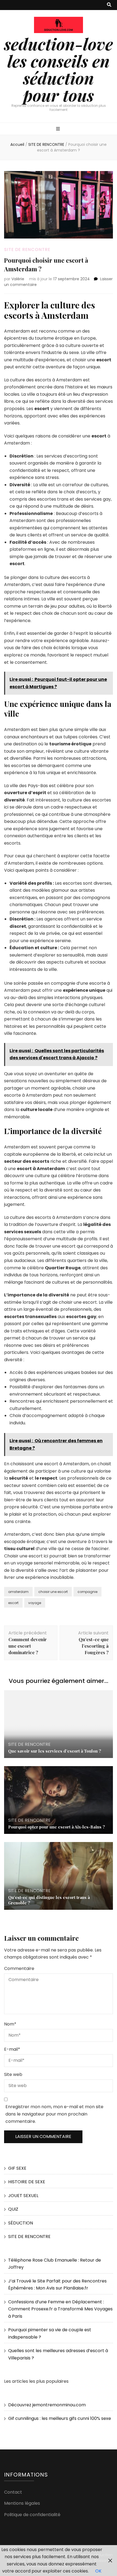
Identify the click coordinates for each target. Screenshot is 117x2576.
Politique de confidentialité (32, 2515)
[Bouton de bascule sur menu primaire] (59, 129)
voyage (35, 1603)
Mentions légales (22, 2503)
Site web (13, 2074)
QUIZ (13, 2209)
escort (13, 1603)
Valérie (18, 279)
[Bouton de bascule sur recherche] (109, 5)
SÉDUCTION (21, 2223)
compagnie (87, 1592)
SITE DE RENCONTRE (27, 249)
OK (98, 2571)
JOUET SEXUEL (23, 2196)
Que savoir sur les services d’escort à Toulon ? (55, 1751)
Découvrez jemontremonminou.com (47, 2405)
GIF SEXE (17, 2168)
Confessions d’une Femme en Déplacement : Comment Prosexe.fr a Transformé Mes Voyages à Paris (60, 2309)
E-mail (12, 2049)
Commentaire (19, 1968)
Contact (13, 2492)
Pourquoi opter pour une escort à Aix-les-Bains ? (57, 1827)
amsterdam (18, 1592)
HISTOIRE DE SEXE (27, 2182)
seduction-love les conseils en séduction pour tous (59, 69)
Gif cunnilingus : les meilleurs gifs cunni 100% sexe (60, 2418)
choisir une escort (53, 1592)
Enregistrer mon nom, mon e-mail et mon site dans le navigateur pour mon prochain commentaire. (54, 2114)
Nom (10, 2024)
